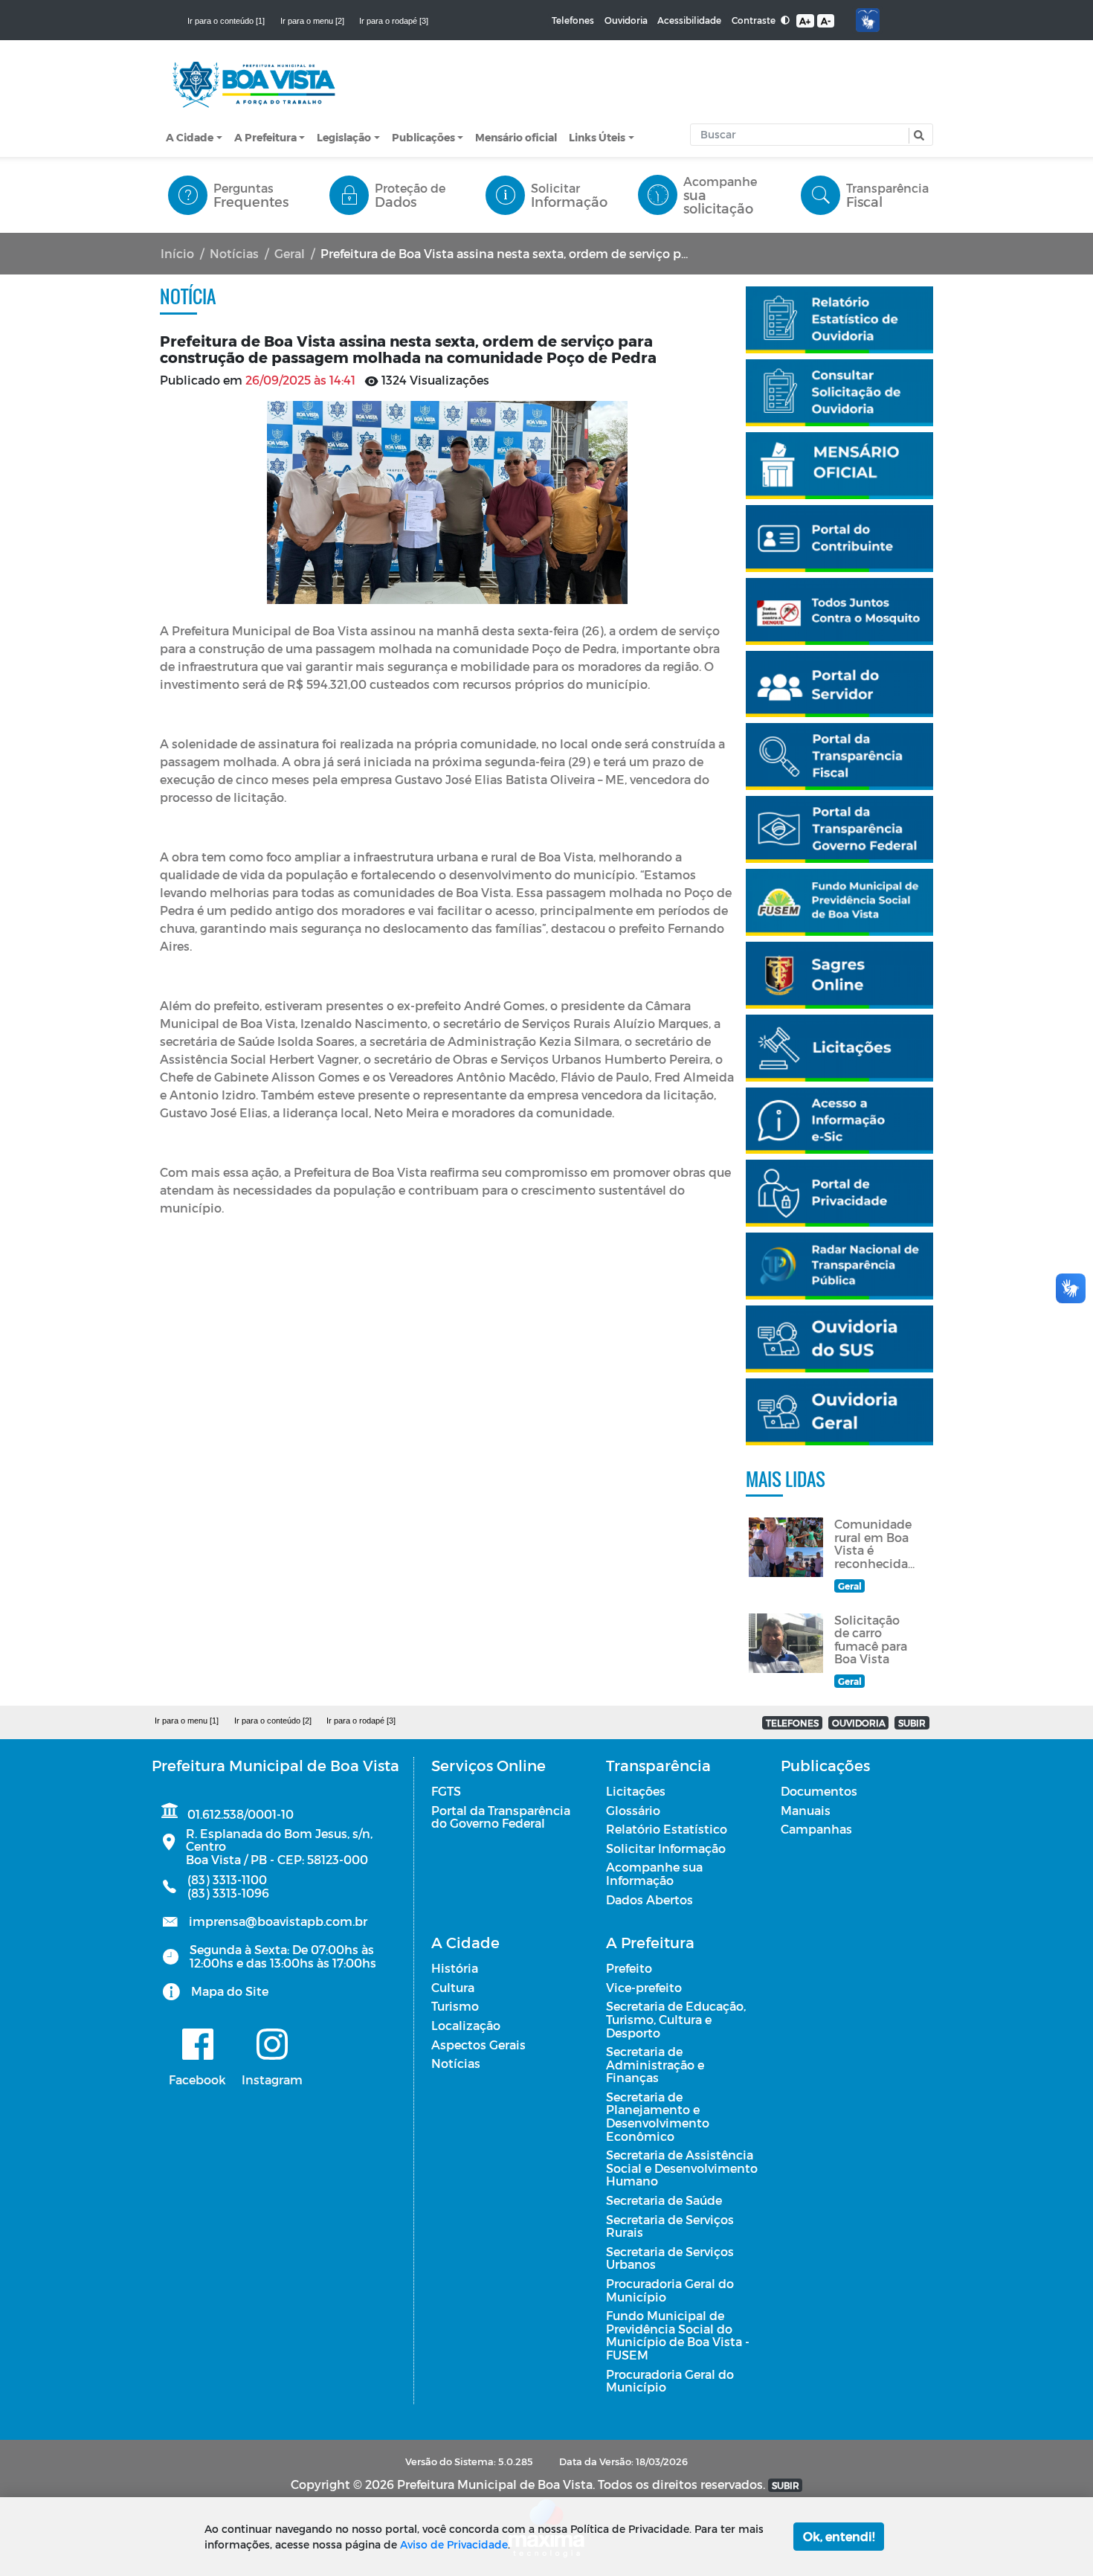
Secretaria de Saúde (664, 2200)
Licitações (636, 1791)
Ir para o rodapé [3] (394, 21)
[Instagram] (272, 2044)
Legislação (344, 137)
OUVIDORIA (859, 1723)
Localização (466, 2025)
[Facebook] (197, 2044)
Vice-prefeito (644, 1987)
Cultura (453, 1987)
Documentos (819, 1791)
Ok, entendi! (839, 2536)
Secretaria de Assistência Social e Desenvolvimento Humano (682, 2168)
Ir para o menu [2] (312, 21)
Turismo (455, 2006)
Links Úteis (597, 137)
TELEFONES (792, 1723)
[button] (917, 136)
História (455, 1968)
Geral (290, 253)
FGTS (446, 1791)
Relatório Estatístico (667, 1829)
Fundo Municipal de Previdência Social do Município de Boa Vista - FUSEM (678, 2335)
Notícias (234, 253)
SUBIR (912, 1723)
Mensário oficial (516, 137)
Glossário (633, 1810)
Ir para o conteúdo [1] (226, 21)
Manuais (806, 1810)
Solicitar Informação (666, 1848)
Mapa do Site (230, 1991)
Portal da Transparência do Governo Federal (501, 1817)
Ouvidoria (626, 20)
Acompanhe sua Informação (654, 1873)
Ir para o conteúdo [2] (273, 1721)
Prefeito (629, 1968)
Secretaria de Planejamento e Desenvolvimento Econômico (658, 2116)
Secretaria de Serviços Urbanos (670, 2258)
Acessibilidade (689, 20)
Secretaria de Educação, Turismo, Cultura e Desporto (676, 2019)
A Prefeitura (265, 137)
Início (177, 253)
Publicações (423, 137)
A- (826, 21)
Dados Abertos (649, 1899)
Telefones (573, 20)
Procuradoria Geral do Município (670, 2290)
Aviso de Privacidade (454, 2544)
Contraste (755, 20)
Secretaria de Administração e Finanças (655, 2064)
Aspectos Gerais (478, 2045)
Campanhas (816, 1829)
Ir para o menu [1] (187, 1721)
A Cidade (190, 137)
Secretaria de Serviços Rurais (670, 2226)
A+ (805, 21)
